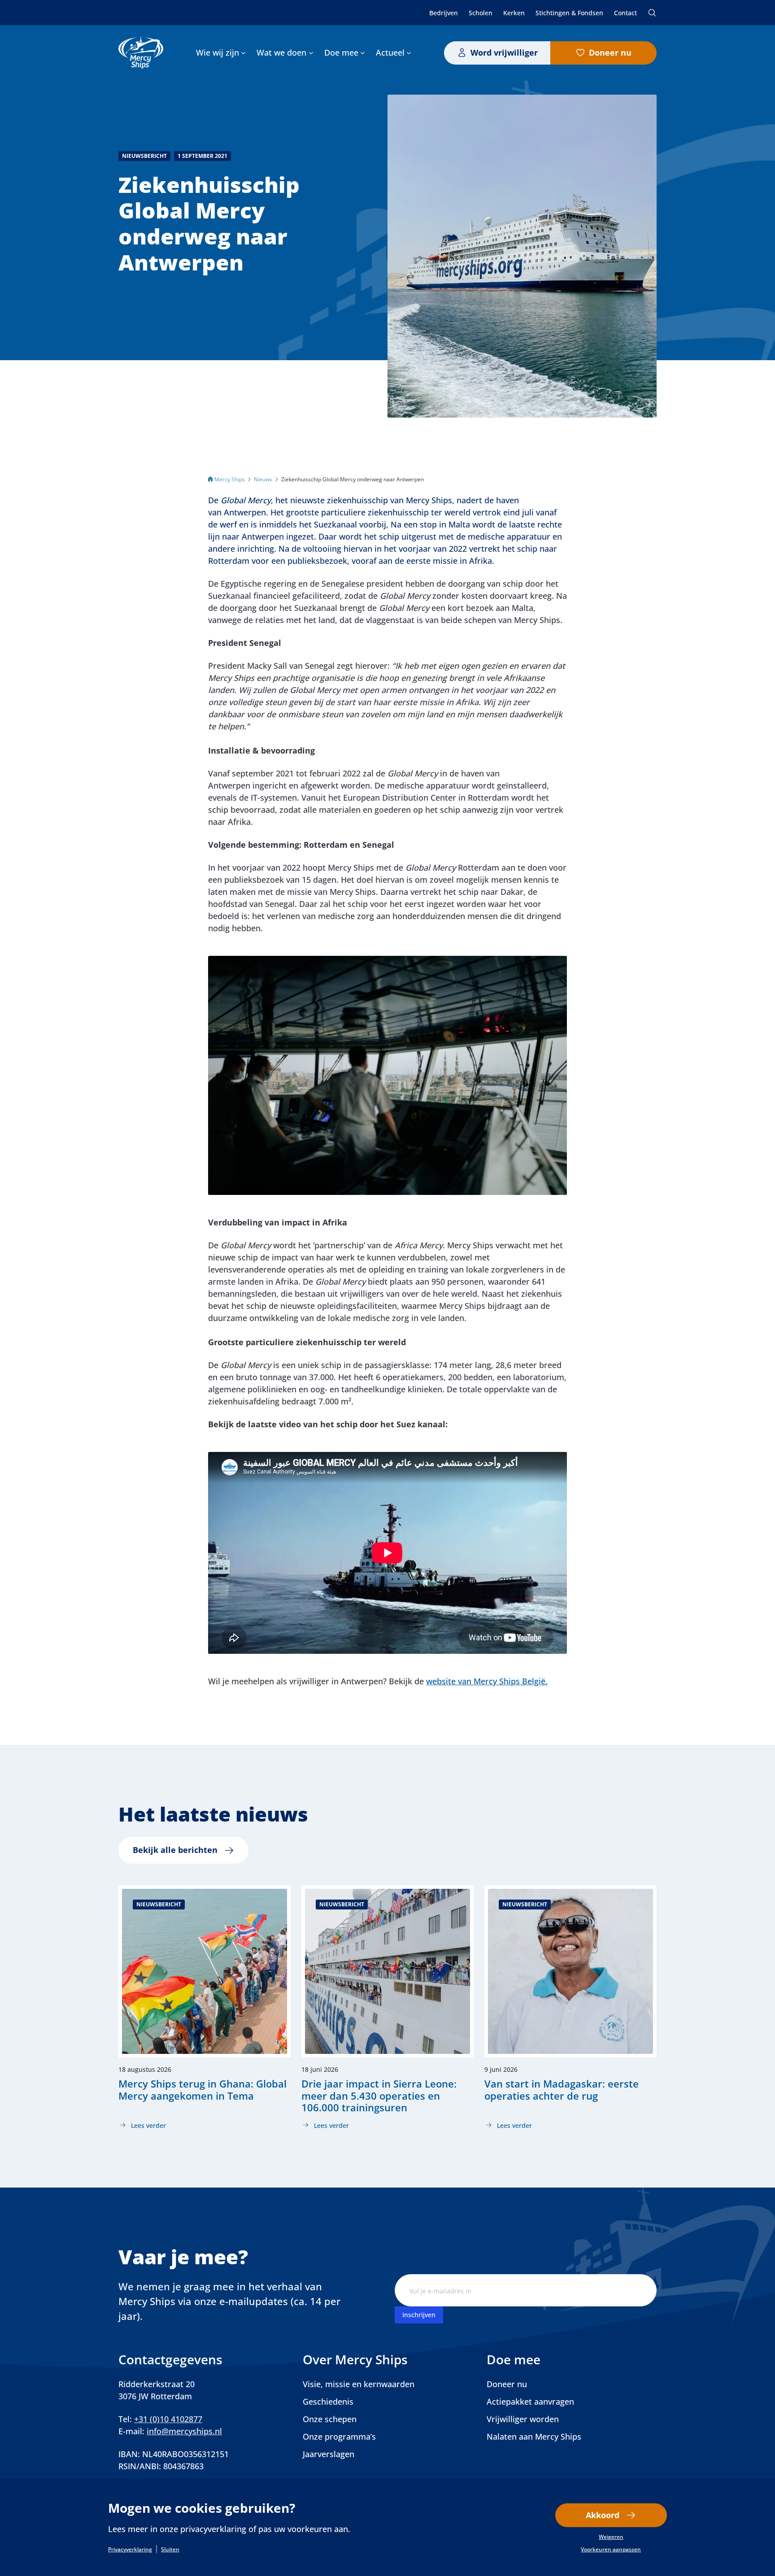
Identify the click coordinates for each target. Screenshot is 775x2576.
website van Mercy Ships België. (487, 1681)
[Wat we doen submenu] (311, 53)
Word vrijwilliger (504, 52)
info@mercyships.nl (184, 2431)
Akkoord (603, 2515)
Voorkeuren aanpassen (611, 2550)
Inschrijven (419, 2315)
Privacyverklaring (130, 2550)
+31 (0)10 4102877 (168, 2419)
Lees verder (142, 2126)
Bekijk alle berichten (175, 1850)
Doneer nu (610, 52)
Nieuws (263, 479)
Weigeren (611, 2537)
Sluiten (170, 2550)
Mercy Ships (230, 479)
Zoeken (652, 13)
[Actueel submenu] (409, 53)
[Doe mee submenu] (363, 53)
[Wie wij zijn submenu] (243, 53)
